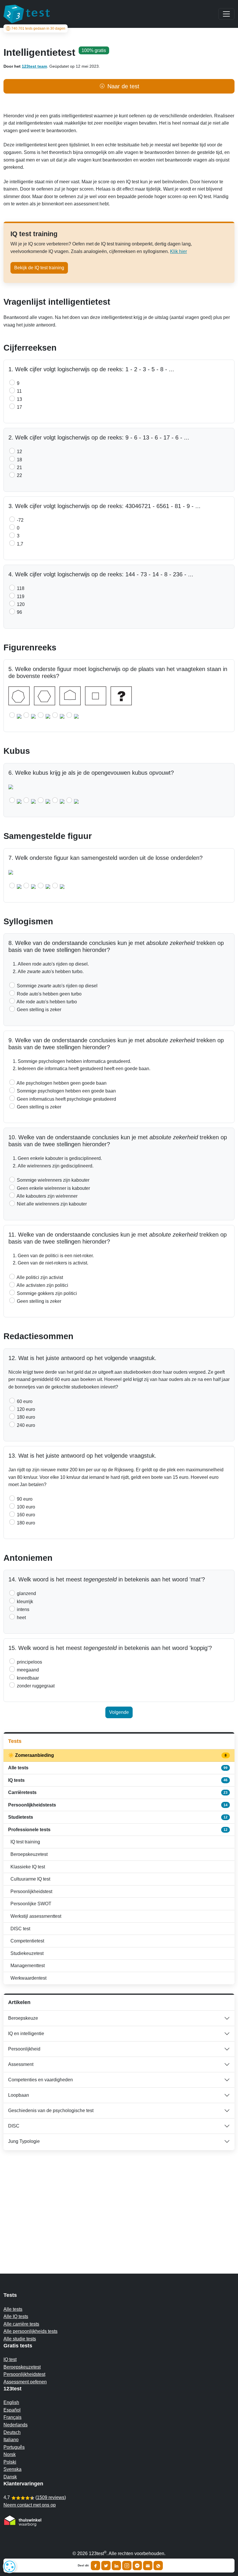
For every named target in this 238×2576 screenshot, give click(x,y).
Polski (10, 2462)
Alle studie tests (20, 2339)
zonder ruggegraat (35, 1686)
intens (22, 1609)
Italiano (11, 2440)
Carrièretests (118, 1792)
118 (20, 588)
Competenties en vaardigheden (40, 2080)
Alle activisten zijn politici (42, 1285)
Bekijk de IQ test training (39, 268)
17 (19, 407)
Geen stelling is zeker (38, 1010)
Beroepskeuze (23, 2018)
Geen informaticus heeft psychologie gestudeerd (66, 1099)
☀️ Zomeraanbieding (118, 1755)
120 (20, 604)
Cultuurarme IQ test (30, 1879)
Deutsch (12, 2432)
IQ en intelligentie (26, 2034)
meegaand (27, 1670)
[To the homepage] (27, 14)
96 (19, 612)
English (11, 2402)
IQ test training (25, 1842)
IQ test (10, 2359)
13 (19, 399)
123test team (34, 66)
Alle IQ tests (16, 2316)
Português (14, 2447)
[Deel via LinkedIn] (116, 2566)
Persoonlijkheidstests (118, 1805)
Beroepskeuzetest (29, 1854)
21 (19, 468)
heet (21, 1618)
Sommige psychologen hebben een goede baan (66, 1091)
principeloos (29, 1662)
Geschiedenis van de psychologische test (51, 2111)
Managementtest (28, 1966)
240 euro (25, 1425)
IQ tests (118, 1780)
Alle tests (118, 1768)
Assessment (21, 2064)
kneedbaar (27, 1678)
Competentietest (27, 1941)
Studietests (118, 1817)
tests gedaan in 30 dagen (38, 28)
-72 (20, 520)
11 (19, 391)
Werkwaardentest (28, 1978)
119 (20, 597)
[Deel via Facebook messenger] (137, 2566)
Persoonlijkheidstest (31, 1891)
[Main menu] (226, 14)
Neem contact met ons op (30, 2505)
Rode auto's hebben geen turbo (49, 994)
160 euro (25, 1515)
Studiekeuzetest (27, 1953)
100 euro (25, 1507)
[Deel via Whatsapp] (158, 2566)
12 (19, 452)
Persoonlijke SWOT (31, 1904)
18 (19, 460)
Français (12, 2417)
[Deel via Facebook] (95, 2566)
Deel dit (83, 2566)
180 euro (25, 1417)
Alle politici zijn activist (39, 1277)
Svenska (12, 2469)
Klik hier (178, 251)
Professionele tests (118, 1830)
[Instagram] (127, 2566)
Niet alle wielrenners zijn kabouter (51, 1204)
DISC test (20, 1929)
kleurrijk (24, 1602)
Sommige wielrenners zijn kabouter (53, 1180)
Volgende (119, 1712)
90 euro (24, 1499)
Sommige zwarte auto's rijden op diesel (57, 986)
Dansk (10, 2477)
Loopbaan (19, 2095)
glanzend (26, 1593)
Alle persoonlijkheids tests (30, 2331)
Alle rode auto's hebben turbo (46, 1002)
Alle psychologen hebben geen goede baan (61, 1083)
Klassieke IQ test (28, 1867)
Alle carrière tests (21, 2324)
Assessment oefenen (25, 2382)
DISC (14, 2126)
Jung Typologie (24, 2141)
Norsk (10, 2454)
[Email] (148, 2566)
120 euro (25, 1409)
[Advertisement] (119, 2200)
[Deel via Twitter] (106, 2566)
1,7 (19, 544)
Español (12, 2410)
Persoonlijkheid (24, 2049)
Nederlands (16, 2425)
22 (19, 475)
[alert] (10, 2566)
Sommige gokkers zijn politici (46, 1293)
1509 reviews (51, 2497)
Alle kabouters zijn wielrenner (47, 1196)
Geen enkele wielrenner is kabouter (53, 1188)
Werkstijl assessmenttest (36, 1916)
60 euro (24, 1401)
